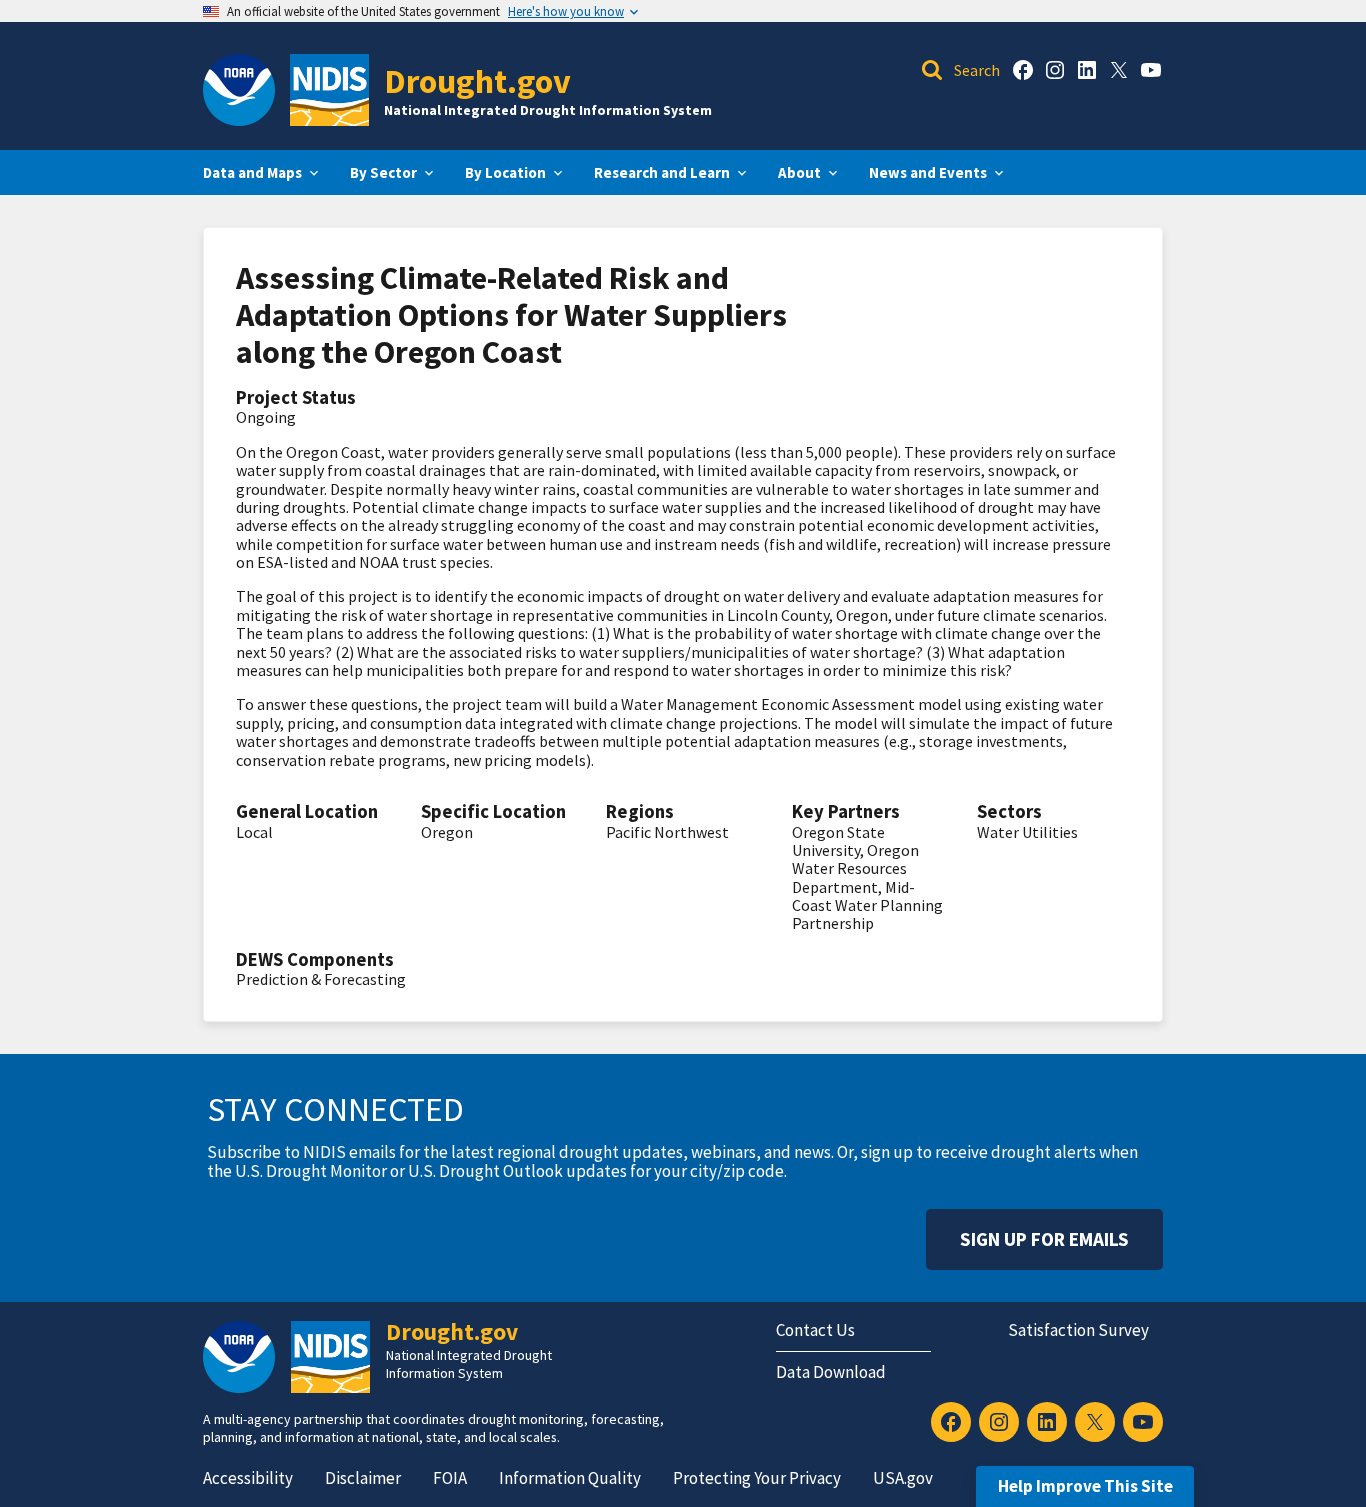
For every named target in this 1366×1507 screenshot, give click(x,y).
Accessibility (248, 1478)
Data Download (831, 1372)
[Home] (329, 90)
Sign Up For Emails (1044, 1239)
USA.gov (903, 1478)
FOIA (450, 1478)
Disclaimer (363, 1478)
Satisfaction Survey (1078, 1330)
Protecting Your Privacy (757, 1478)
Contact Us (815, 1330)
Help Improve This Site (1085, 1486)
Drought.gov (477, 80)
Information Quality (570, 1478)
